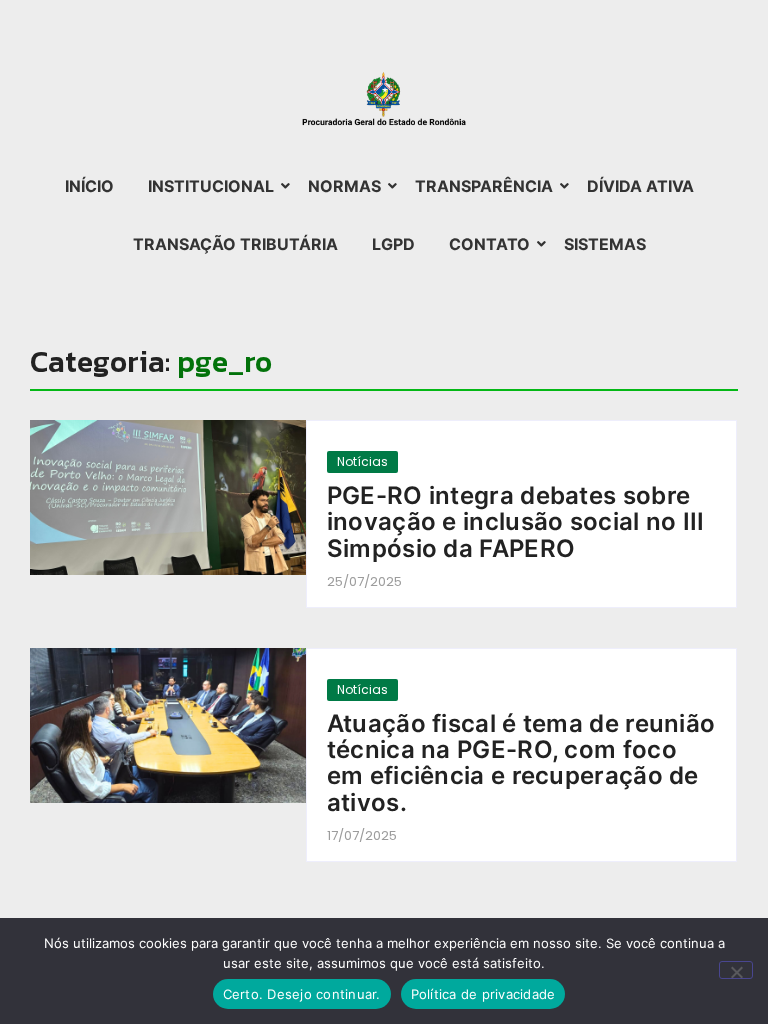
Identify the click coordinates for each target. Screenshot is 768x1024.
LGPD (393, 244)
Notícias (362, 461)
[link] (168, 497)
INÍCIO (89, 186)
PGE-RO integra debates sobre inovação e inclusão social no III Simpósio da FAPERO (516, 522)
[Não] (736, 970)
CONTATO (489, 244)
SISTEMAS (605, 244)
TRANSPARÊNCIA (484, 186)
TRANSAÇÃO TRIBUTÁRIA (235, 244)
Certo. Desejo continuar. (302, 994)
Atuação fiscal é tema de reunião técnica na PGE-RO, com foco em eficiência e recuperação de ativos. (521, 764)
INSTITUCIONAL (211, 186)
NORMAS (344, 186)
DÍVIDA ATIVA (640, 186)
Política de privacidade (483, 994)
